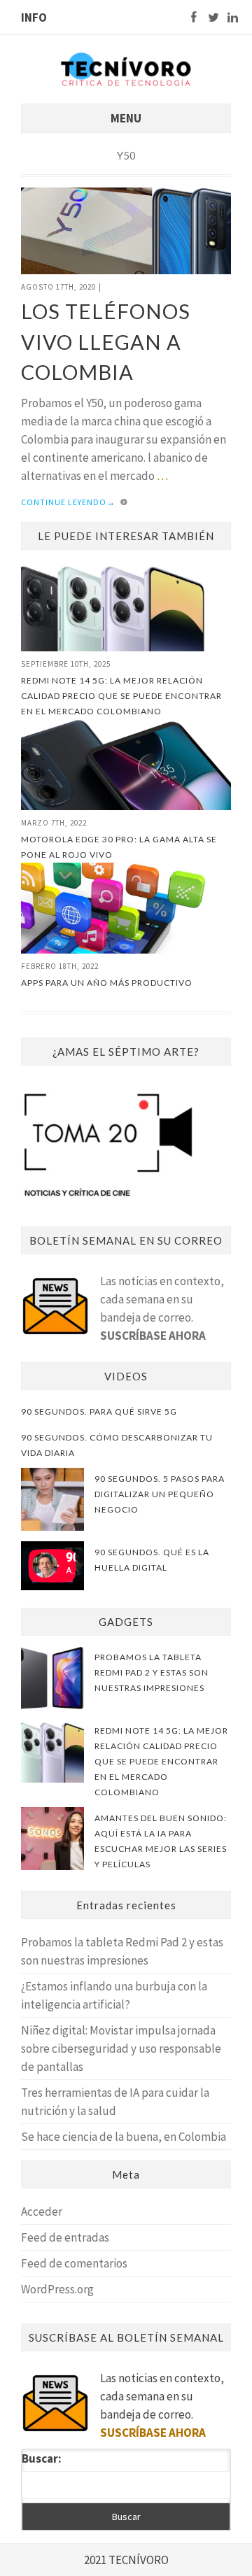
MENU (126, 118)
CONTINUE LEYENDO (68, 502)
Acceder (42, 2211)
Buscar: (42, 2458)
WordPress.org (57, 2289)
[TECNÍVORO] (126, 68)
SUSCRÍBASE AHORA (153, 1336)
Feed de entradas (65, 2237)
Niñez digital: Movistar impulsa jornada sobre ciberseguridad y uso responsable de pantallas (121, 2048)
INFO (34, 17)
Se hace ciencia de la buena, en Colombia (124, 2137)
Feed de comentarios (74, 2263)
